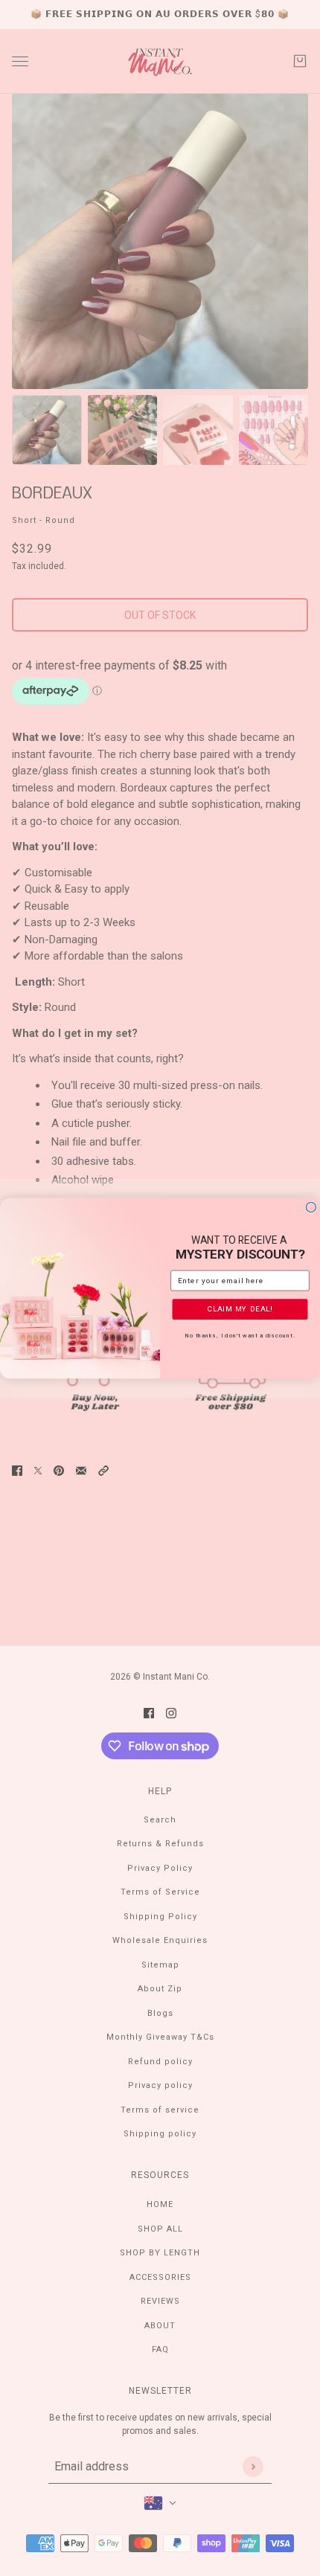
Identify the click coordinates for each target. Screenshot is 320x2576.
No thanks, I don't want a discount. (240, 1335)
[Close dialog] (311, 1207)
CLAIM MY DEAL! (240, 1308)
